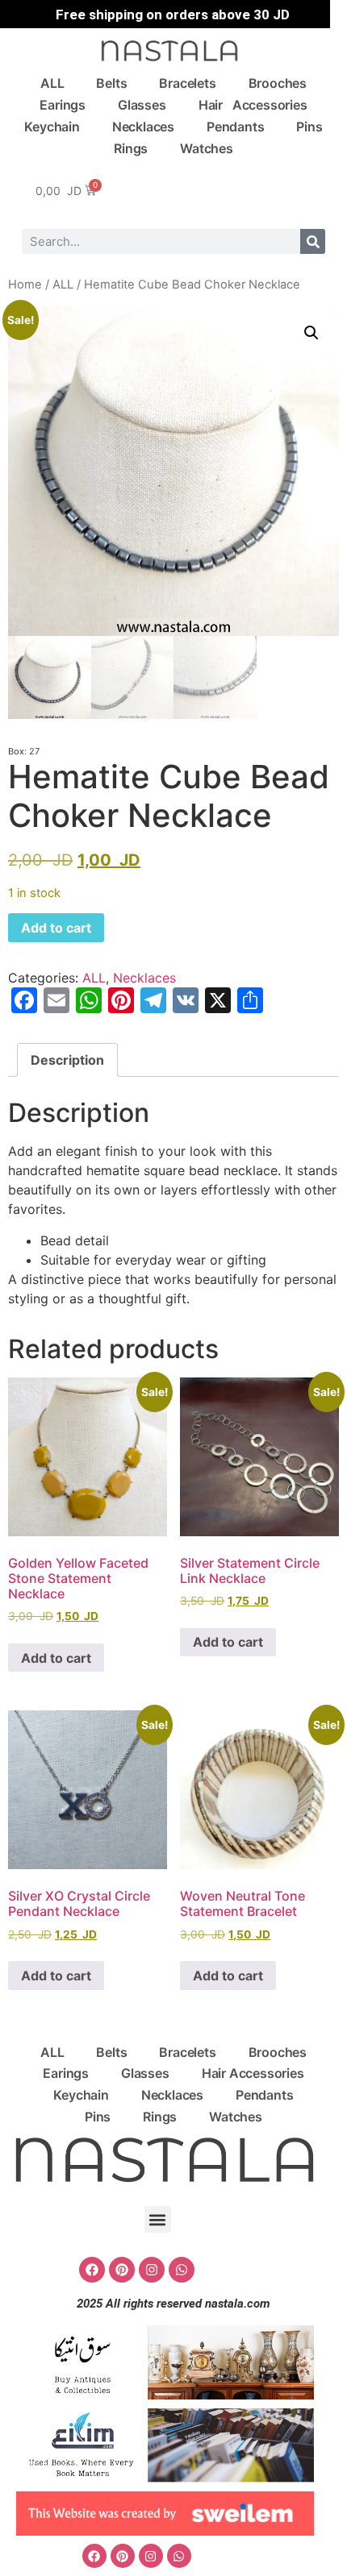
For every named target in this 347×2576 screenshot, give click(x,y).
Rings (131, 148)
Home (25, 285)
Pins (309, 127)
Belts (111, 83)
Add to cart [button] (56, 1658)
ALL (52, 83)
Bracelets (187, 83)
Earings (63, 105)
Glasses (142, 105)
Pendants (235, 127)
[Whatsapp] (182, 2270)
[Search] (313, 241)
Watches (207, 148)
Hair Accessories (253, 105)
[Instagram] (152, 2270)
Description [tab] (67, 1060)
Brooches (278, 83)
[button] (311, 333)
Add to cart (56, 928)
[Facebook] (92, 2270)
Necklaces (143, 127)
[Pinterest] (122, 2270)
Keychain (52, 127)
